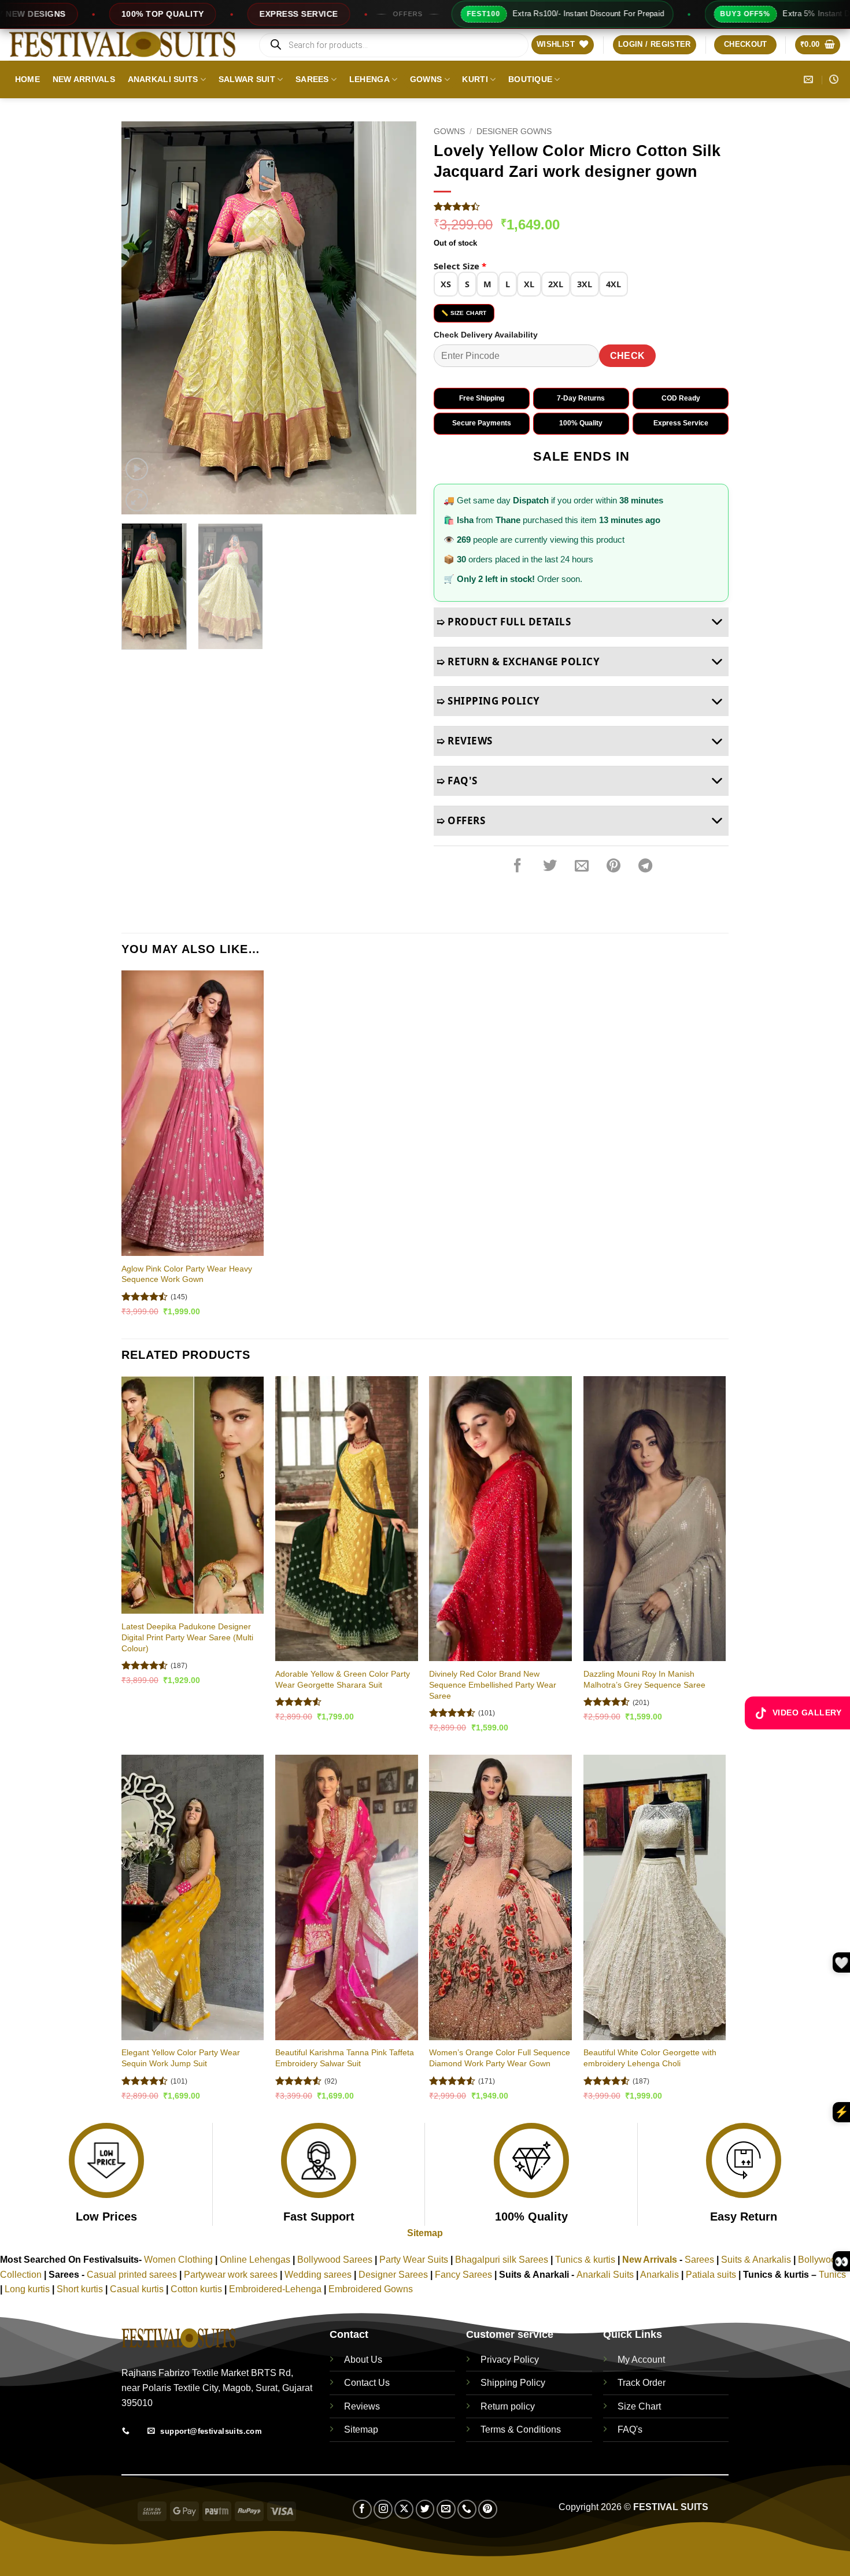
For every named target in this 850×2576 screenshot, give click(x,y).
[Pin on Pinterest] (614, 866)
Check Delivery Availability (486, 335)
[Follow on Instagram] (383, 2509)
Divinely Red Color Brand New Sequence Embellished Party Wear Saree (493, 1684)
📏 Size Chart (464, 313)
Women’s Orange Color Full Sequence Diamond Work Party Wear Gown (500, 2058)
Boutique (530, 79)
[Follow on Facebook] (362, 2509)
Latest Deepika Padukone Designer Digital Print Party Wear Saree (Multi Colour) (187, 1637)
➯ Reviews (465, 741)
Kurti (475, 79)
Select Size (460, 266)
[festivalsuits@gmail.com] (810, 79)
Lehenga (369, 79)
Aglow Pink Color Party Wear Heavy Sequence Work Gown (187, 1274)
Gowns (426, 79)
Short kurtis (81, 2289)
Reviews (362, 2406)
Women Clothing (178, 2260)
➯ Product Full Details (504, 622)
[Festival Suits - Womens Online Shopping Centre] (124, 45)
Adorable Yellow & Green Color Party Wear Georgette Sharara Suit (343, 1679)
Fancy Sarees (463, 2275)
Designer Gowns (514, 131)
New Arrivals (84, 79)
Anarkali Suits (163, 79)
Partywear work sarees (231, 2275)
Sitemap (425, 2233)
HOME (27, 79)
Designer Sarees (393, 2275)
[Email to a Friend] (582, 866)
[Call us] (467, 2509)
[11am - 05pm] (835, 79)
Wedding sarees (318, 2275)
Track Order (642, 2383)
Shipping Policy (513, 2383)
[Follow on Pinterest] (488, 2509)
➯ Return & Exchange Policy (518, 661)
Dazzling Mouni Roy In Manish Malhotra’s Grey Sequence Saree (644, 1679)
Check (628, 356)
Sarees (312, 79)
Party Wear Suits (414, 2260)
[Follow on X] (404, 2509)
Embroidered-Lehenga (275, 2289)
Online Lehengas (255, 2260)
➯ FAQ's (457, 781)
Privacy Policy (510, 2360)
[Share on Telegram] (645, 866)
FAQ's (630, 2429)
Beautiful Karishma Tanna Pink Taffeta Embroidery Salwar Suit (345, 2058)
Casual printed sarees (132, 2275)
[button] (655, 45)
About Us (363, 2360)
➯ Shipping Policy (488, 701)
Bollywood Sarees (335, 2260)
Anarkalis (661, 2275)
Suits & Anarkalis (756, 2260)
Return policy (508, 2406)
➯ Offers (461, 820)
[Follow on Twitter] (425, 2509)
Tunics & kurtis (585, 2260)
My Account (641, 2360)
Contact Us (367, 2383)
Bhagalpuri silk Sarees (502, 2260)
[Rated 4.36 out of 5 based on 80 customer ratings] (581, 206)
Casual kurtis (138, 2289)
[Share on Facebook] (518, 866)
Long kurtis (28, 2289)
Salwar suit (247, 79)
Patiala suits (712, 2275)
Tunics (832, 2275)
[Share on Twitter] (550, 866)
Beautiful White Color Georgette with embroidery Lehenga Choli (650, 2058)
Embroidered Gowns (371, 2289)
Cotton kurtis (197, 2289)
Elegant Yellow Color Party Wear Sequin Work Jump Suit (181, 2058)
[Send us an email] (446, 2509)
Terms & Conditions (521, 2429)
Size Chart (639, 2406)
